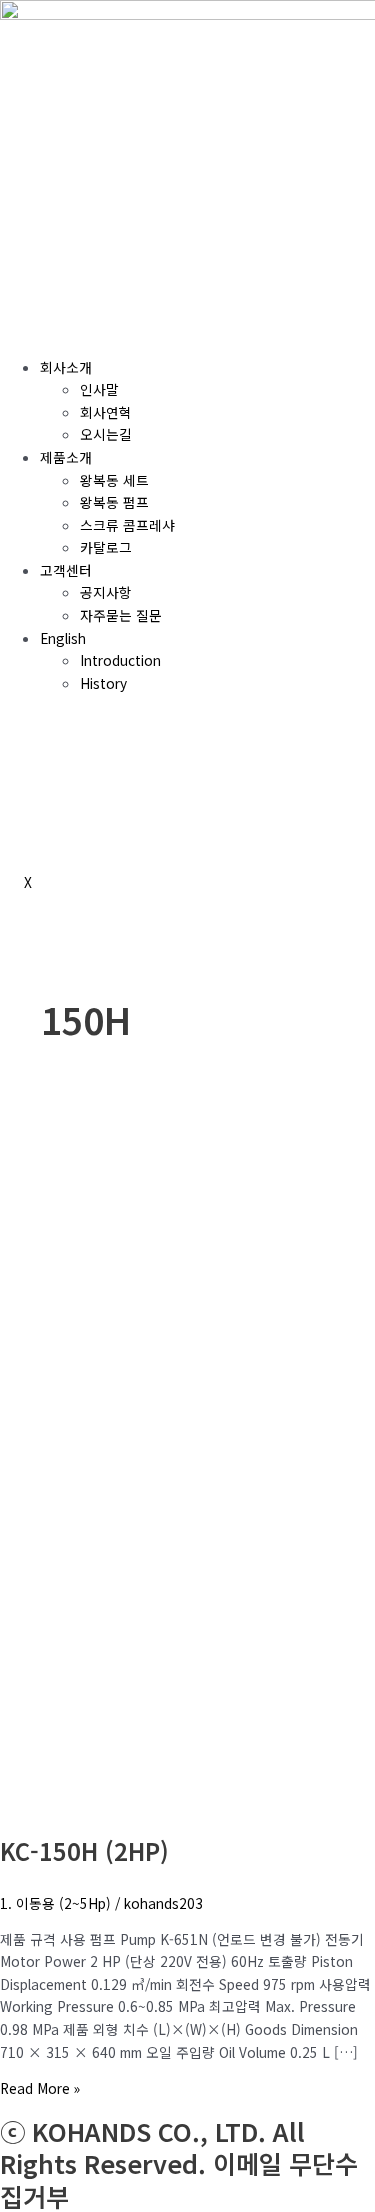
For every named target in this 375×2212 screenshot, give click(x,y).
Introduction (120, 660)
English (63, 638)
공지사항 (106, 592)
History (103, 683)
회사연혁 (106, 412)
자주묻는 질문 (121, 615)
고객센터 (66, 570)
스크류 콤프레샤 (127, 525)
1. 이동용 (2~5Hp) (55, 1903)
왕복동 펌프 (114, 502)
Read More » (40, 2088)
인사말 (99, 389)
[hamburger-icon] (24, 330)
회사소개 (66, 367)
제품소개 (66, 457)
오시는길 (106, 434)
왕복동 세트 (114, 480)
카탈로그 (106, 547)
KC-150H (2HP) (84, 1850)
